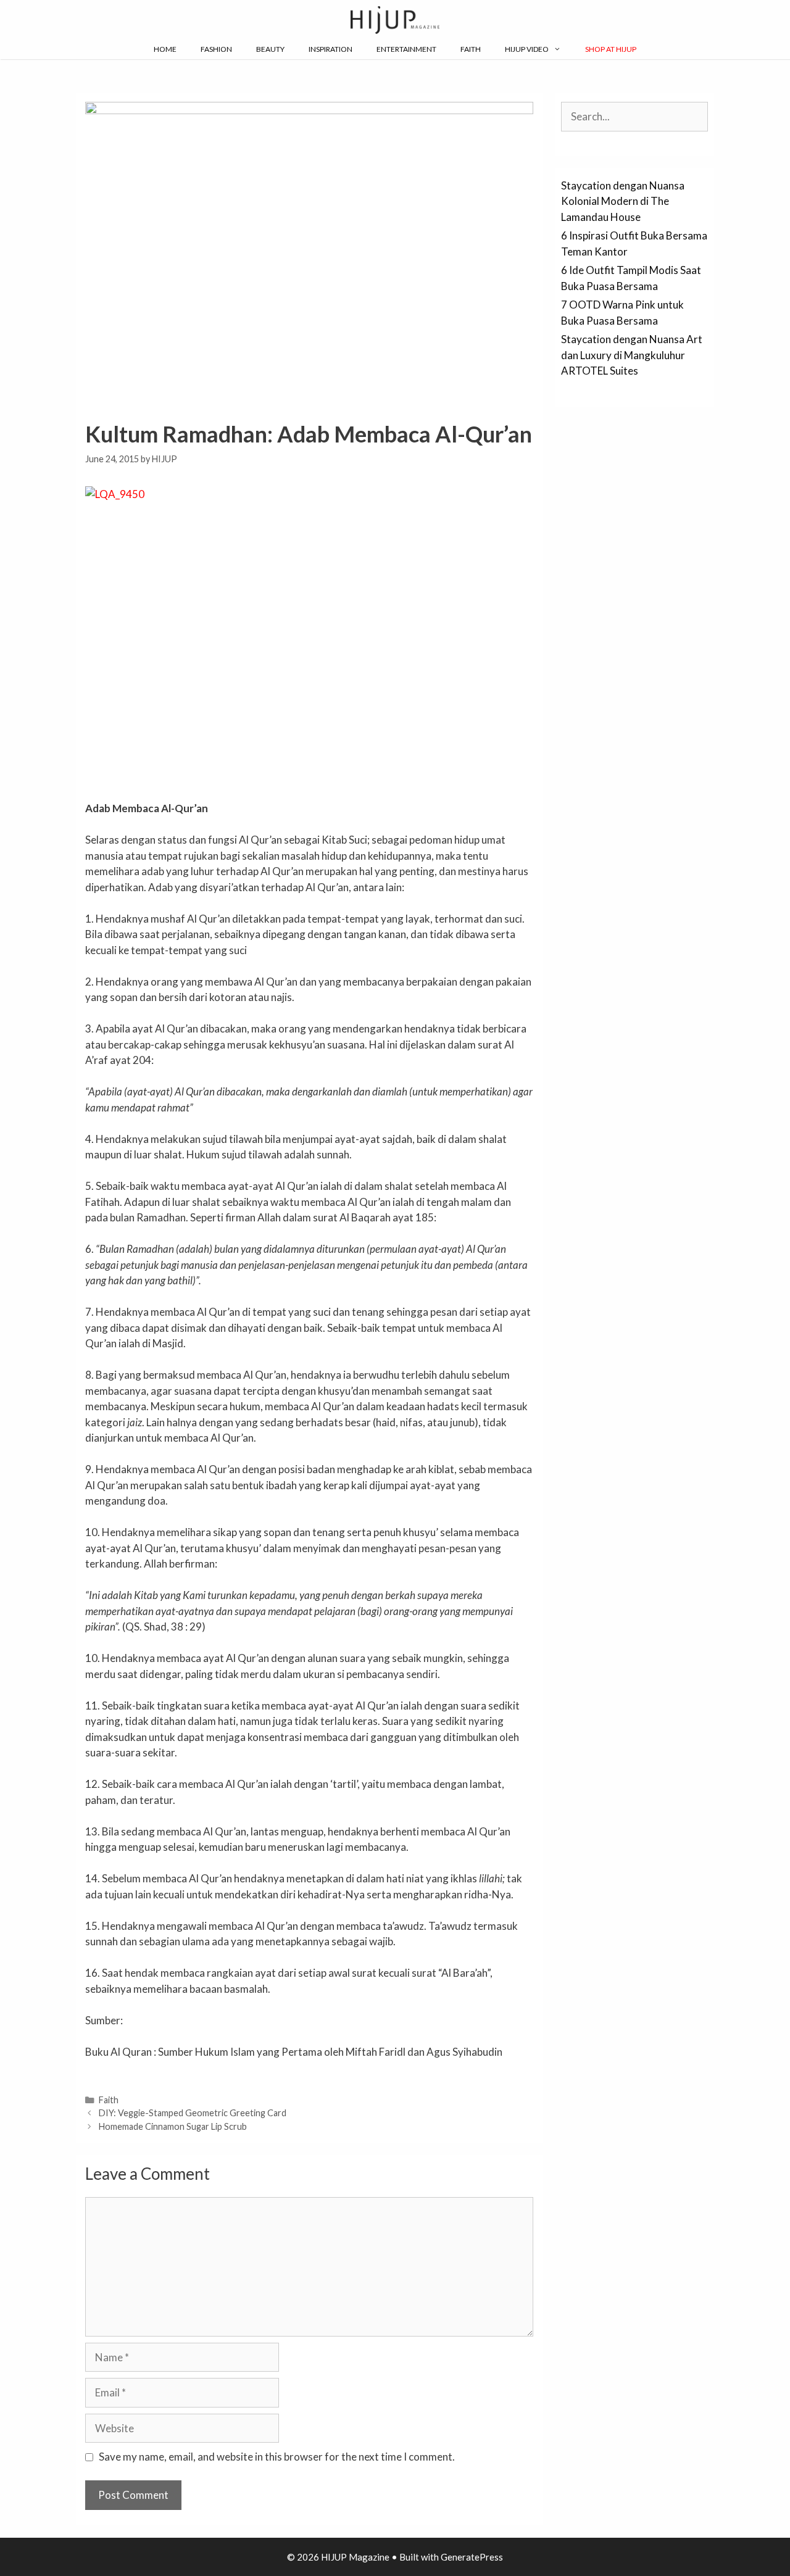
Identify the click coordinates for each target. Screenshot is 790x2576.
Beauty (270, 49)
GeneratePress (472, 2557)
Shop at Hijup (611, 49)
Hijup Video (527, 49)
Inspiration (331, 49)
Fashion (216, 49)
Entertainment (406, 49)
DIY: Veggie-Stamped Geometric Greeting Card (193, 2113)
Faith (471, 49)
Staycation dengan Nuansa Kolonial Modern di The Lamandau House (623, 201)
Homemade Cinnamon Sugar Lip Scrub (173, 2126)
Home (165, 49)
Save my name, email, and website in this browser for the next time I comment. (277, 2457)
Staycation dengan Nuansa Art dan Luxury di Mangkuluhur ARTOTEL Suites (632, 355)
